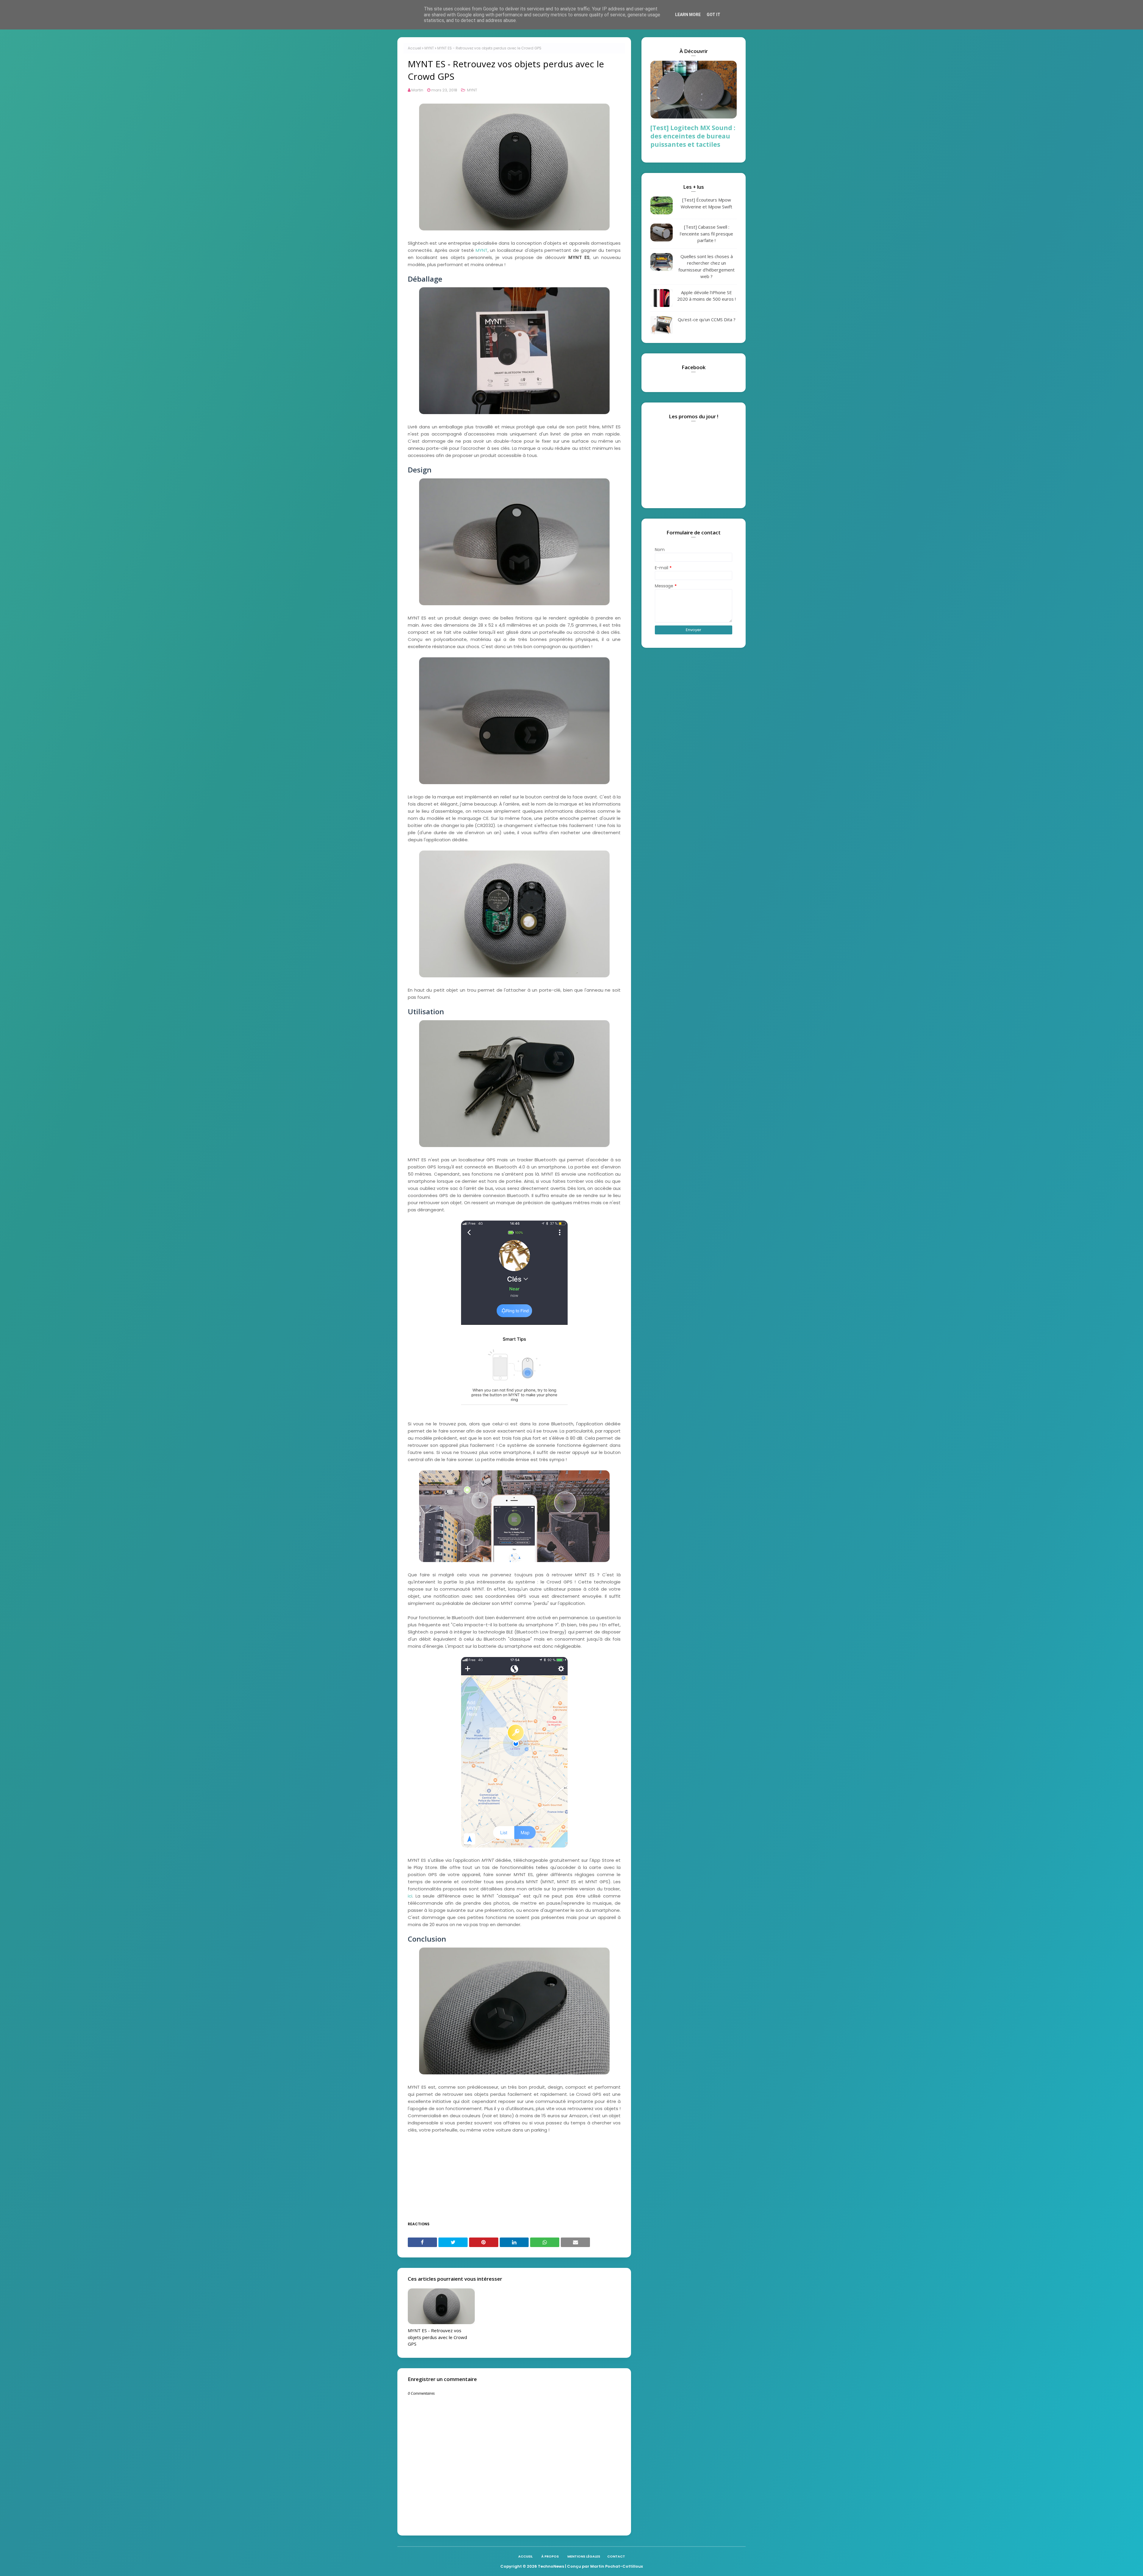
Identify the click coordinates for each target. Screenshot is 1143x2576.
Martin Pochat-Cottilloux (617, 2566)
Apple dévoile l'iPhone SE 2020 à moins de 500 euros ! (706, 296)
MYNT (429, 48)
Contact (616, 2556)
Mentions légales (584, 2556)
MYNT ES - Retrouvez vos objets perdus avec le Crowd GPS (437, 2337)
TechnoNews (551, 2566)
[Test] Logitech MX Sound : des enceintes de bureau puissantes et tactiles (693, 136)
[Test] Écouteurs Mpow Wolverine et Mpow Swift (706, 203)
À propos (550, 2556)
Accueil (414, 48)
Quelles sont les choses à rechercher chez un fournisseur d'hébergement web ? (706, 266)
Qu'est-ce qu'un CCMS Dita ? (707, 319)
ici (410, 1896)
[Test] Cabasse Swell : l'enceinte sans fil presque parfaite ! (706, 234)
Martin (417, 90)
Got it (713, 15)
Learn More (688, 15)
